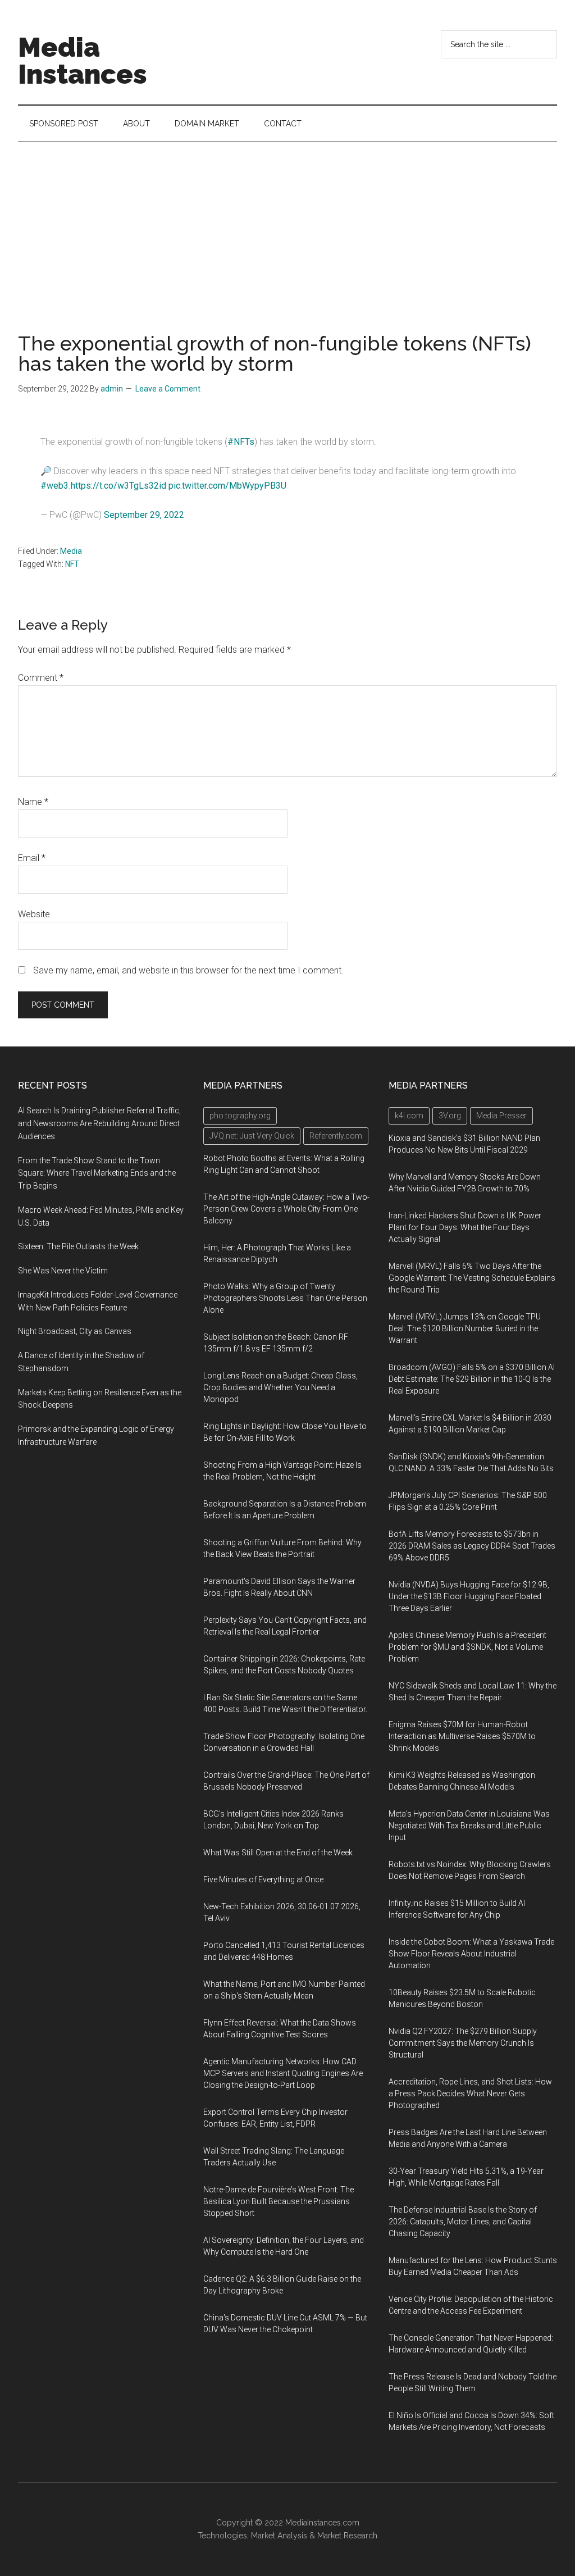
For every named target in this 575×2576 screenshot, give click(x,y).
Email (32, 858)
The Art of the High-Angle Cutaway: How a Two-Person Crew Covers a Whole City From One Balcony (286, 1209)
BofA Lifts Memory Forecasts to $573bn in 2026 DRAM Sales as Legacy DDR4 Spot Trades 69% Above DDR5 (472, 1546)
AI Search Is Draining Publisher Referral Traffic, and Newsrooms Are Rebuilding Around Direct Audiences (99, 1123)
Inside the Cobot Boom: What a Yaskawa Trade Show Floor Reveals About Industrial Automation (471, 1954)
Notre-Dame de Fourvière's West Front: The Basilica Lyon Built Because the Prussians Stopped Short (279, 2201)
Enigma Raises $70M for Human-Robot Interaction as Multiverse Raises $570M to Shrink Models (462, 1736)
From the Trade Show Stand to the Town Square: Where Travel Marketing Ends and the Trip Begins (97, 1173)
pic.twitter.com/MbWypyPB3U (227, 486)
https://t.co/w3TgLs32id (118, 486)
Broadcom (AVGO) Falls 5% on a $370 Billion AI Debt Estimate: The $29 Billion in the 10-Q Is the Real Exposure (472, 1379)
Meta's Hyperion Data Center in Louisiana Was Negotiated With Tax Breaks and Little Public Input (469, 1826)
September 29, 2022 (144, 515)
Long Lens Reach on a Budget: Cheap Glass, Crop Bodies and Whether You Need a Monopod (280, 1387)
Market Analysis (279, 2536)
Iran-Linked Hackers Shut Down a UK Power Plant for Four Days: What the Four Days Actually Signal (465, 1227)
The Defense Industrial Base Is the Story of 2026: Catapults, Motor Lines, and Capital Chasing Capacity (463, 2222)
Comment (41, 678)
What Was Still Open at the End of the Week (278, 1853)
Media (71, 551)
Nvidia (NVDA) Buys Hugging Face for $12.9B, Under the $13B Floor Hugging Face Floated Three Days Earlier (469, 1596)
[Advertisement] (287, 226)
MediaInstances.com (322, 2523)
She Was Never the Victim (63, 1271)
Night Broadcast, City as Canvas (75, 1331)
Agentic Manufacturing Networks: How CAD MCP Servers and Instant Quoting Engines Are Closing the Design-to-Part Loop (283, 2073)
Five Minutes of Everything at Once (263, 1879)
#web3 (54, 486)
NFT (72, 564)
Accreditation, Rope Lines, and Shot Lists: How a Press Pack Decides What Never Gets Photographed (470, 2093)
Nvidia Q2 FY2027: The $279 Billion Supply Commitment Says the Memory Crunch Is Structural (463, 2043)
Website (34, 914)
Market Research (347, 2536)
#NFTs (241, 442)
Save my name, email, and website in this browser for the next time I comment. (188, 970)
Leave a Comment (168, 389)
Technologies (222, 2536)
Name (33, 802)
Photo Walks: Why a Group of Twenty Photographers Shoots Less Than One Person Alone (285, 1298)
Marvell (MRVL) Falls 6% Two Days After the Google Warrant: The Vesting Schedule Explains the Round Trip (472, 1278)
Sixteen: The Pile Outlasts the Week (78, 1246)
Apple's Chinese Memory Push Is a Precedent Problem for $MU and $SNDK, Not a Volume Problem (467, 1647)
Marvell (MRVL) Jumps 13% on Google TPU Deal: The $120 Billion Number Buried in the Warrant (465, 1328)
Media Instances (83, 61)
